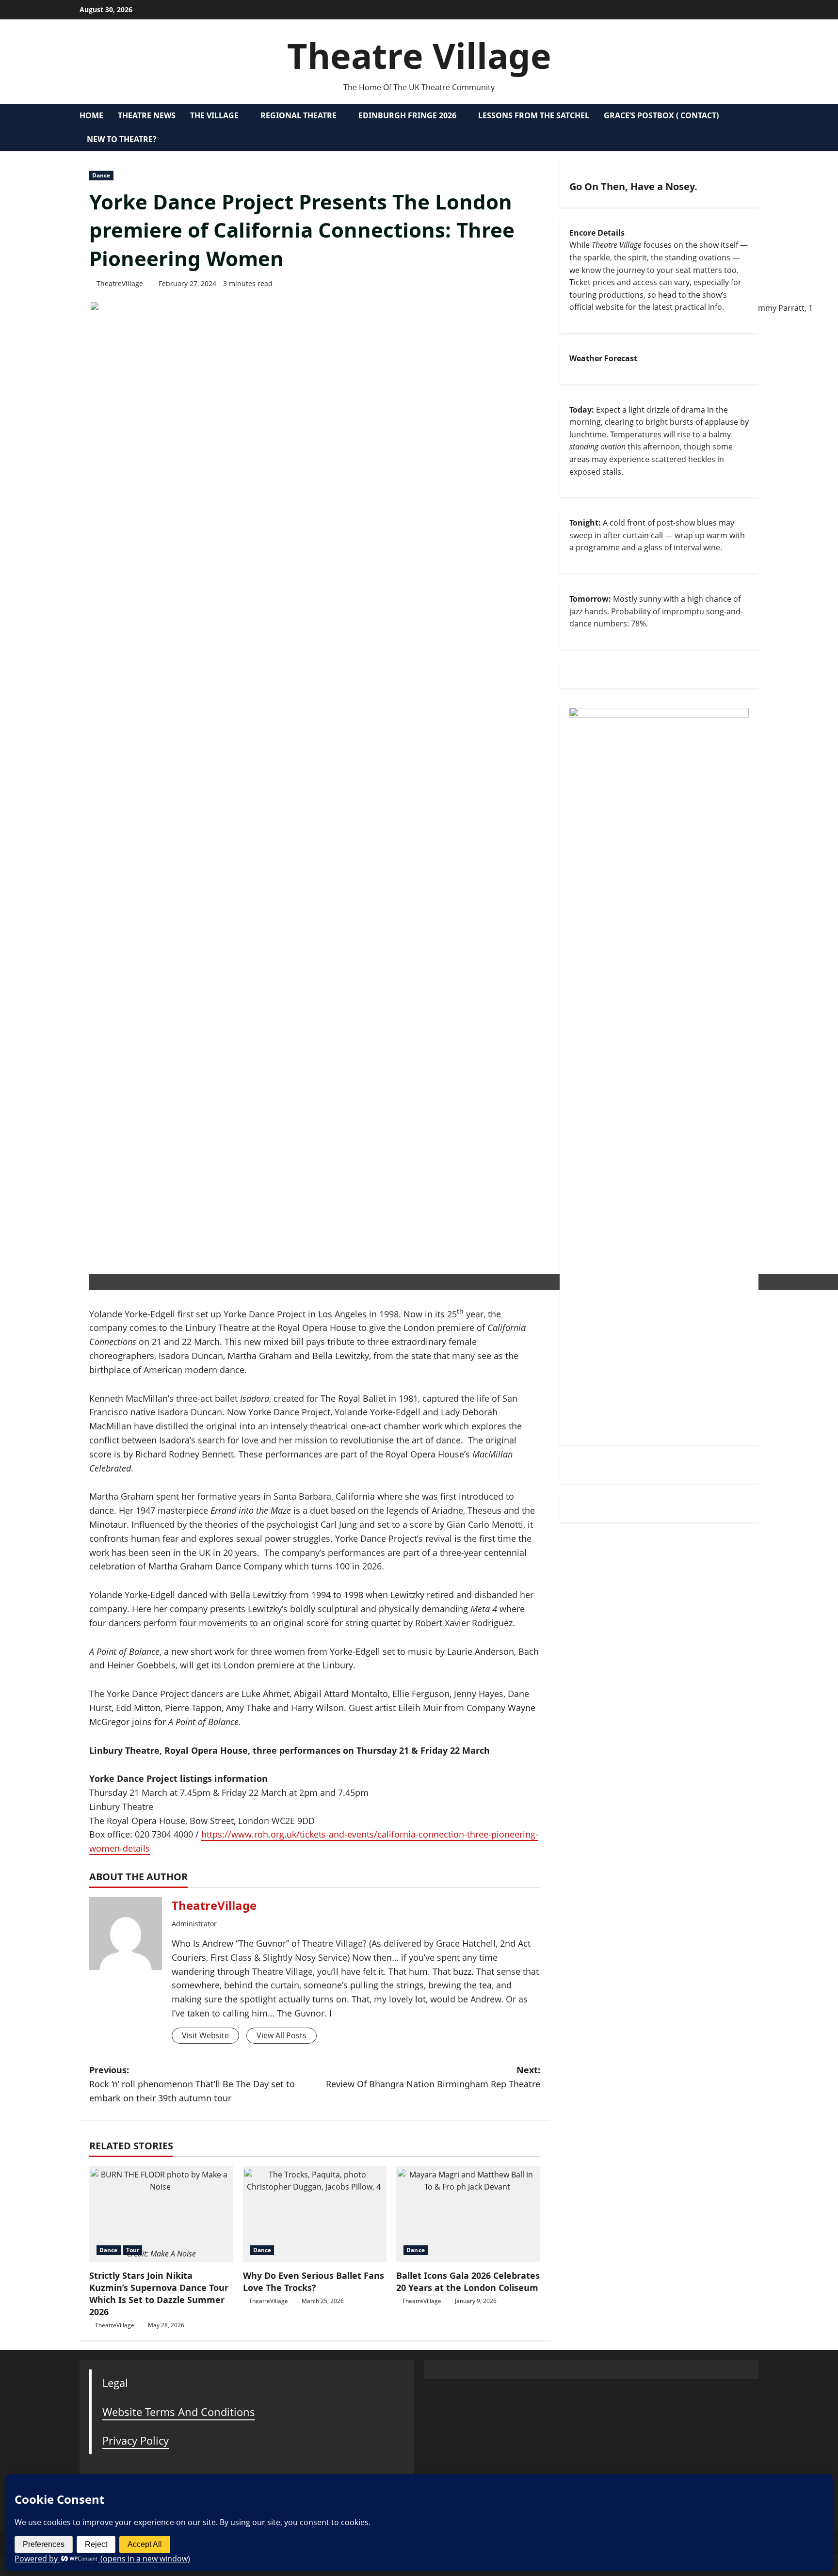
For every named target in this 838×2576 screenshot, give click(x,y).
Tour (133, 2250)
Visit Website (205, 2035)
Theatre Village (419, 55)
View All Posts (282, 2035)
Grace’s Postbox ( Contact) (661, 115)
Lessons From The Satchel (534, 115)
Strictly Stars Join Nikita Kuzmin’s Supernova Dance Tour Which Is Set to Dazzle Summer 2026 (159, 2294)
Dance (101, 175)
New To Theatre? (122, 139)
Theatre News (147, 115)
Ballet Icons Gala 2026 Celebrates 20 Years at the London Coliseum (468, 2281)
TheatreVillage (120, 283)
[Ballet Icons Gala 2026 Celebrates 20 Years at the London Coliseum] (468, 2214)
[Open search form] (756, 128)
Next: (433, 2077)
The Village (214, 115)
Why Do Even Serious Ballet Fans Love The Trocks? (314, 2281)
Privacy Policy (136, 2440)
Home (91, 115)
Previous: (192, 2084)
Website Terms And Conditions (179, 2412)
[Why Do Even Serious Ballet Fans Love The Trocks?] (315, 2214)
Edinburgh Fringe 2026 (407, 115)
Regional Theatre (298, 115)
